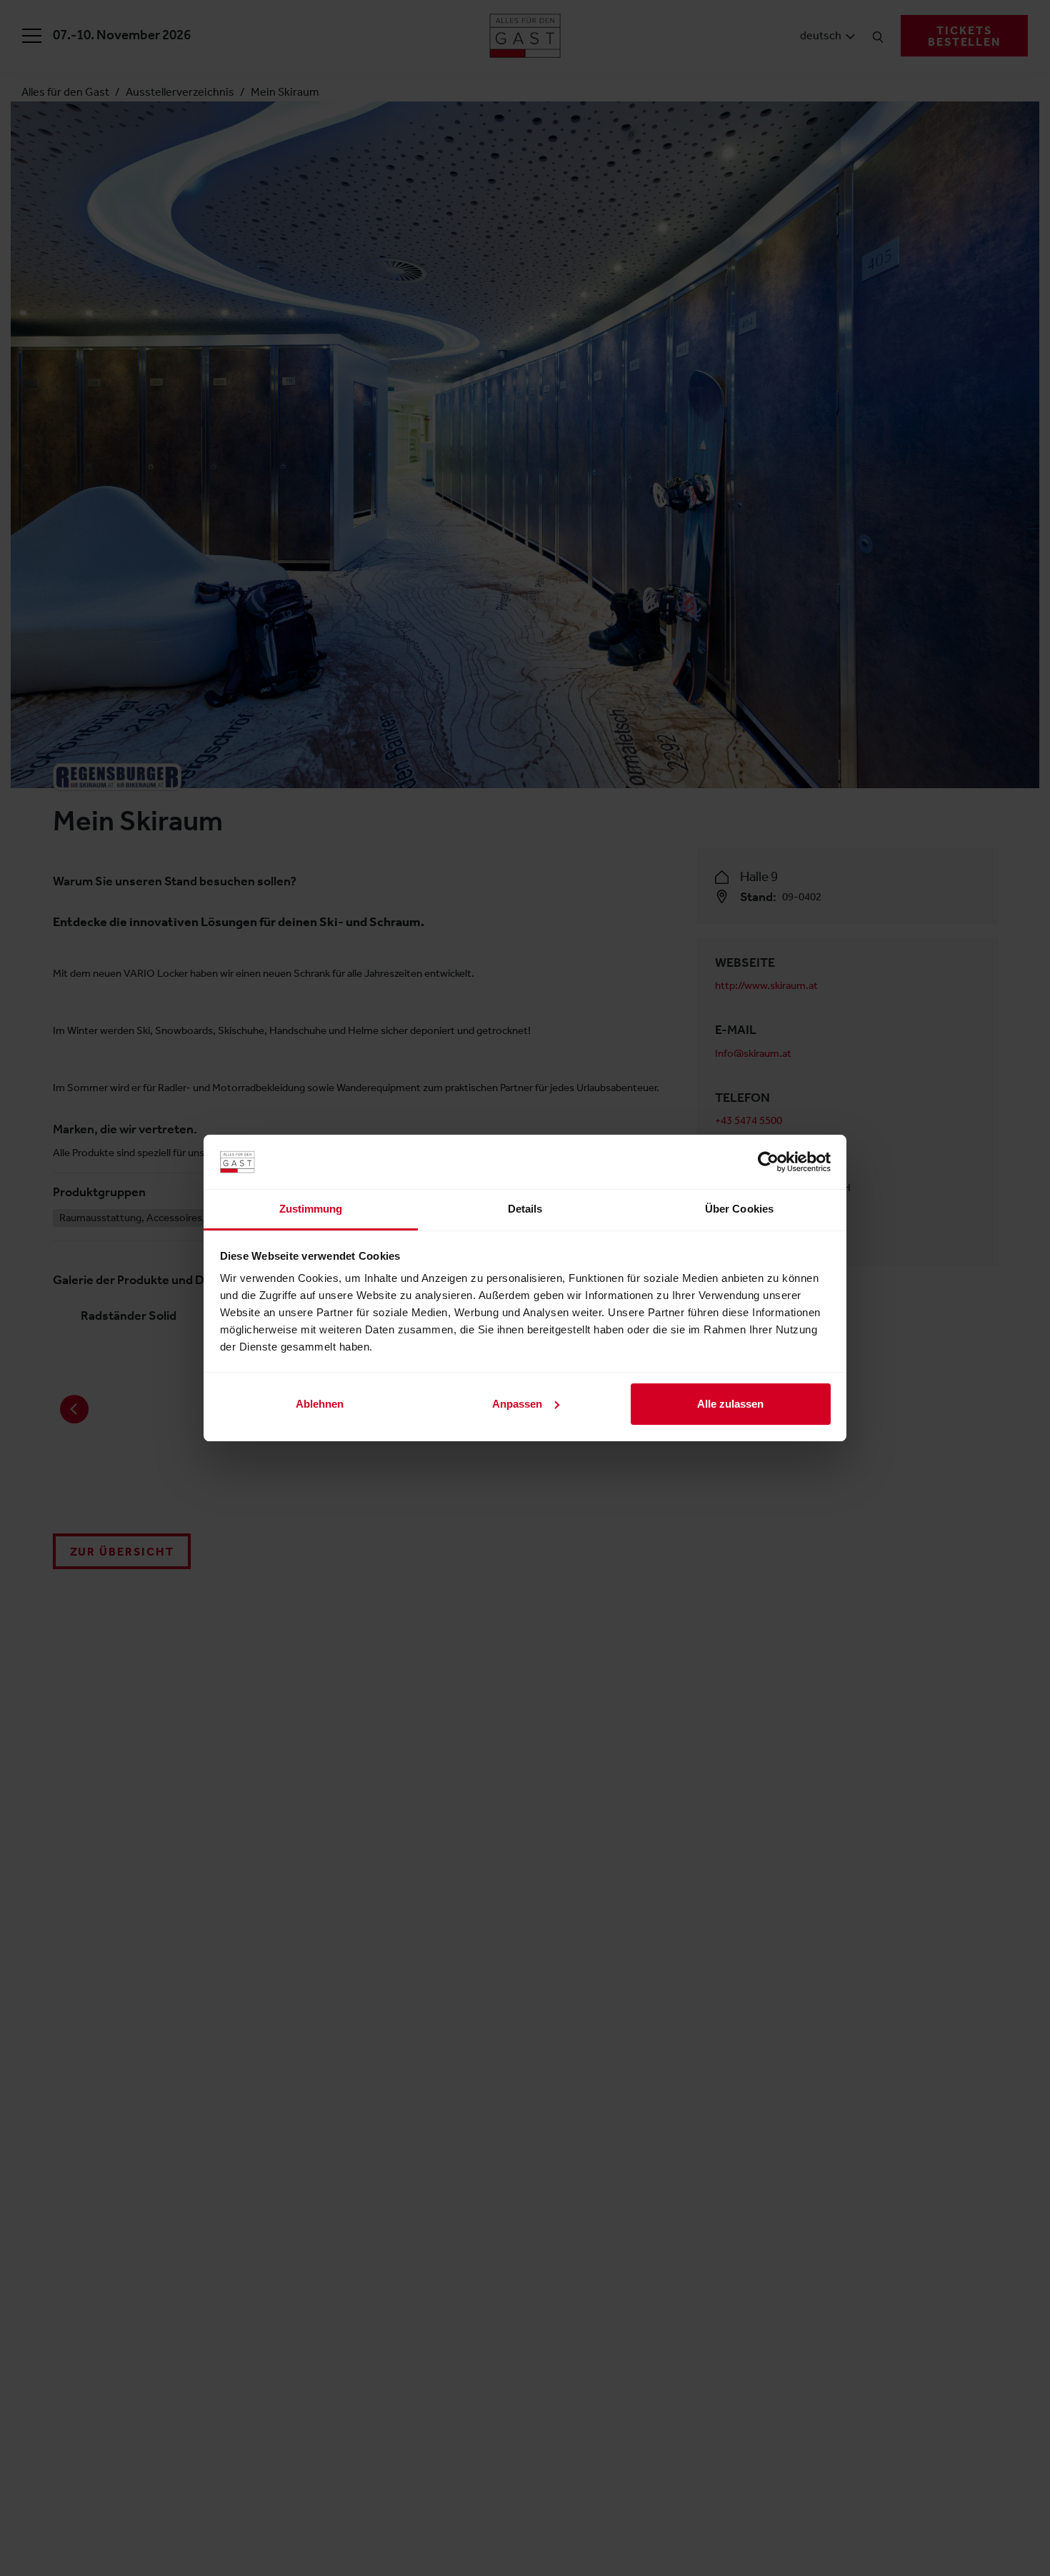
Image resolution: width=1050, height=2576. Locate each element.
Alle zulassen (730, 1404)
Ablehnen (320, 1404)
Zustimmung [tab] (311, 1209)
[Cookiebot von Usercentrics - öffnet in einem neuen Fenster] (768, 1162)
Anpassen (517, 1404)
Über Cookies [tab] (739, 1209)
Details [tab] (525, 1209)
